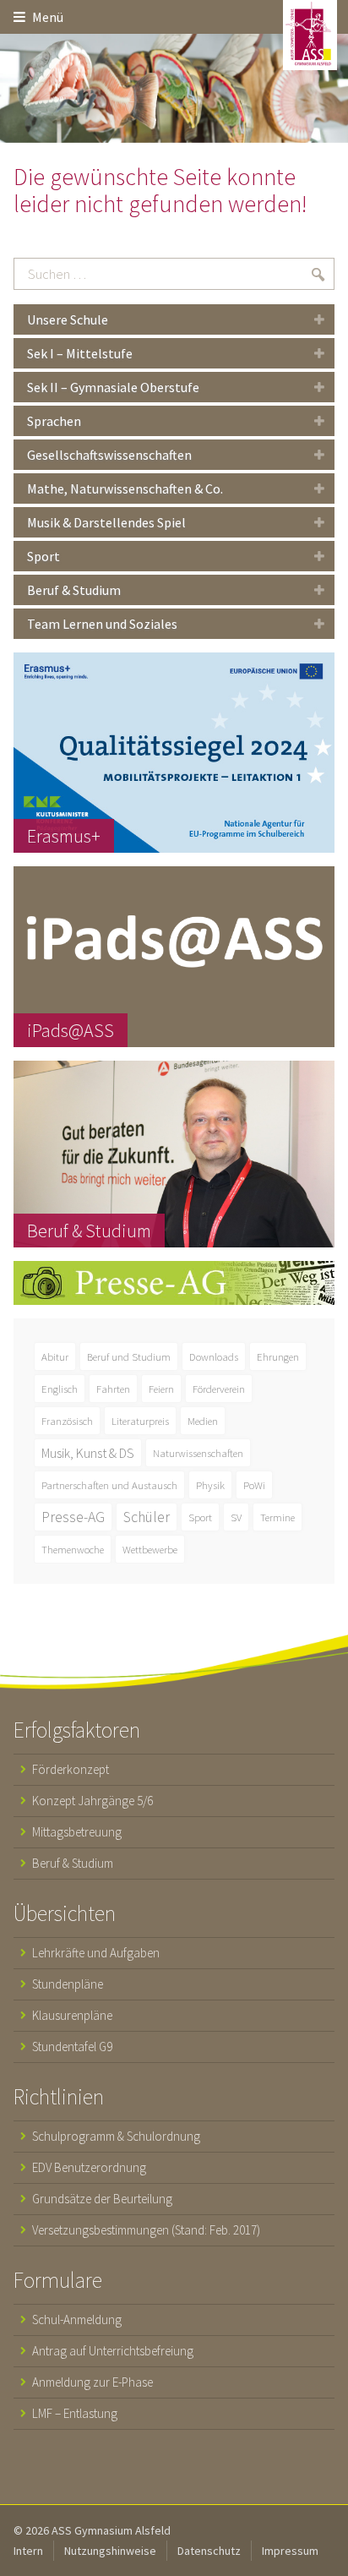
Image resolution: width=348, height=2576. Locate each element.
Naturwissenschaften (198, 1453)
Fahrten (113, 1389)
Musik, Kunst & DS (88, 1453)
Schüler (147, 1517)
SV (236, 1517)
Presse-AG (73, 1517)
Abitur (55, 1356)
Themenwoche (73, 1549)
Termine (277, 1517)
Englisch (60, 1389)
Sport (200, 1517)
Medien (203, 1421)
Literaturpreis (140, 1421)
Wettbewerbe (150, 1549)
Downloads (214, 1356)
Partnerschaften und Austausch (109, 1485)
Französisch (67, 1421)
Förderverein (219, 1389)
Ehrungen (278, 1356)
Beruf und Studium (129, 1356)
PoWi (254, 1485)
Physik (210, 1485)
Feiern (161, 1389)
